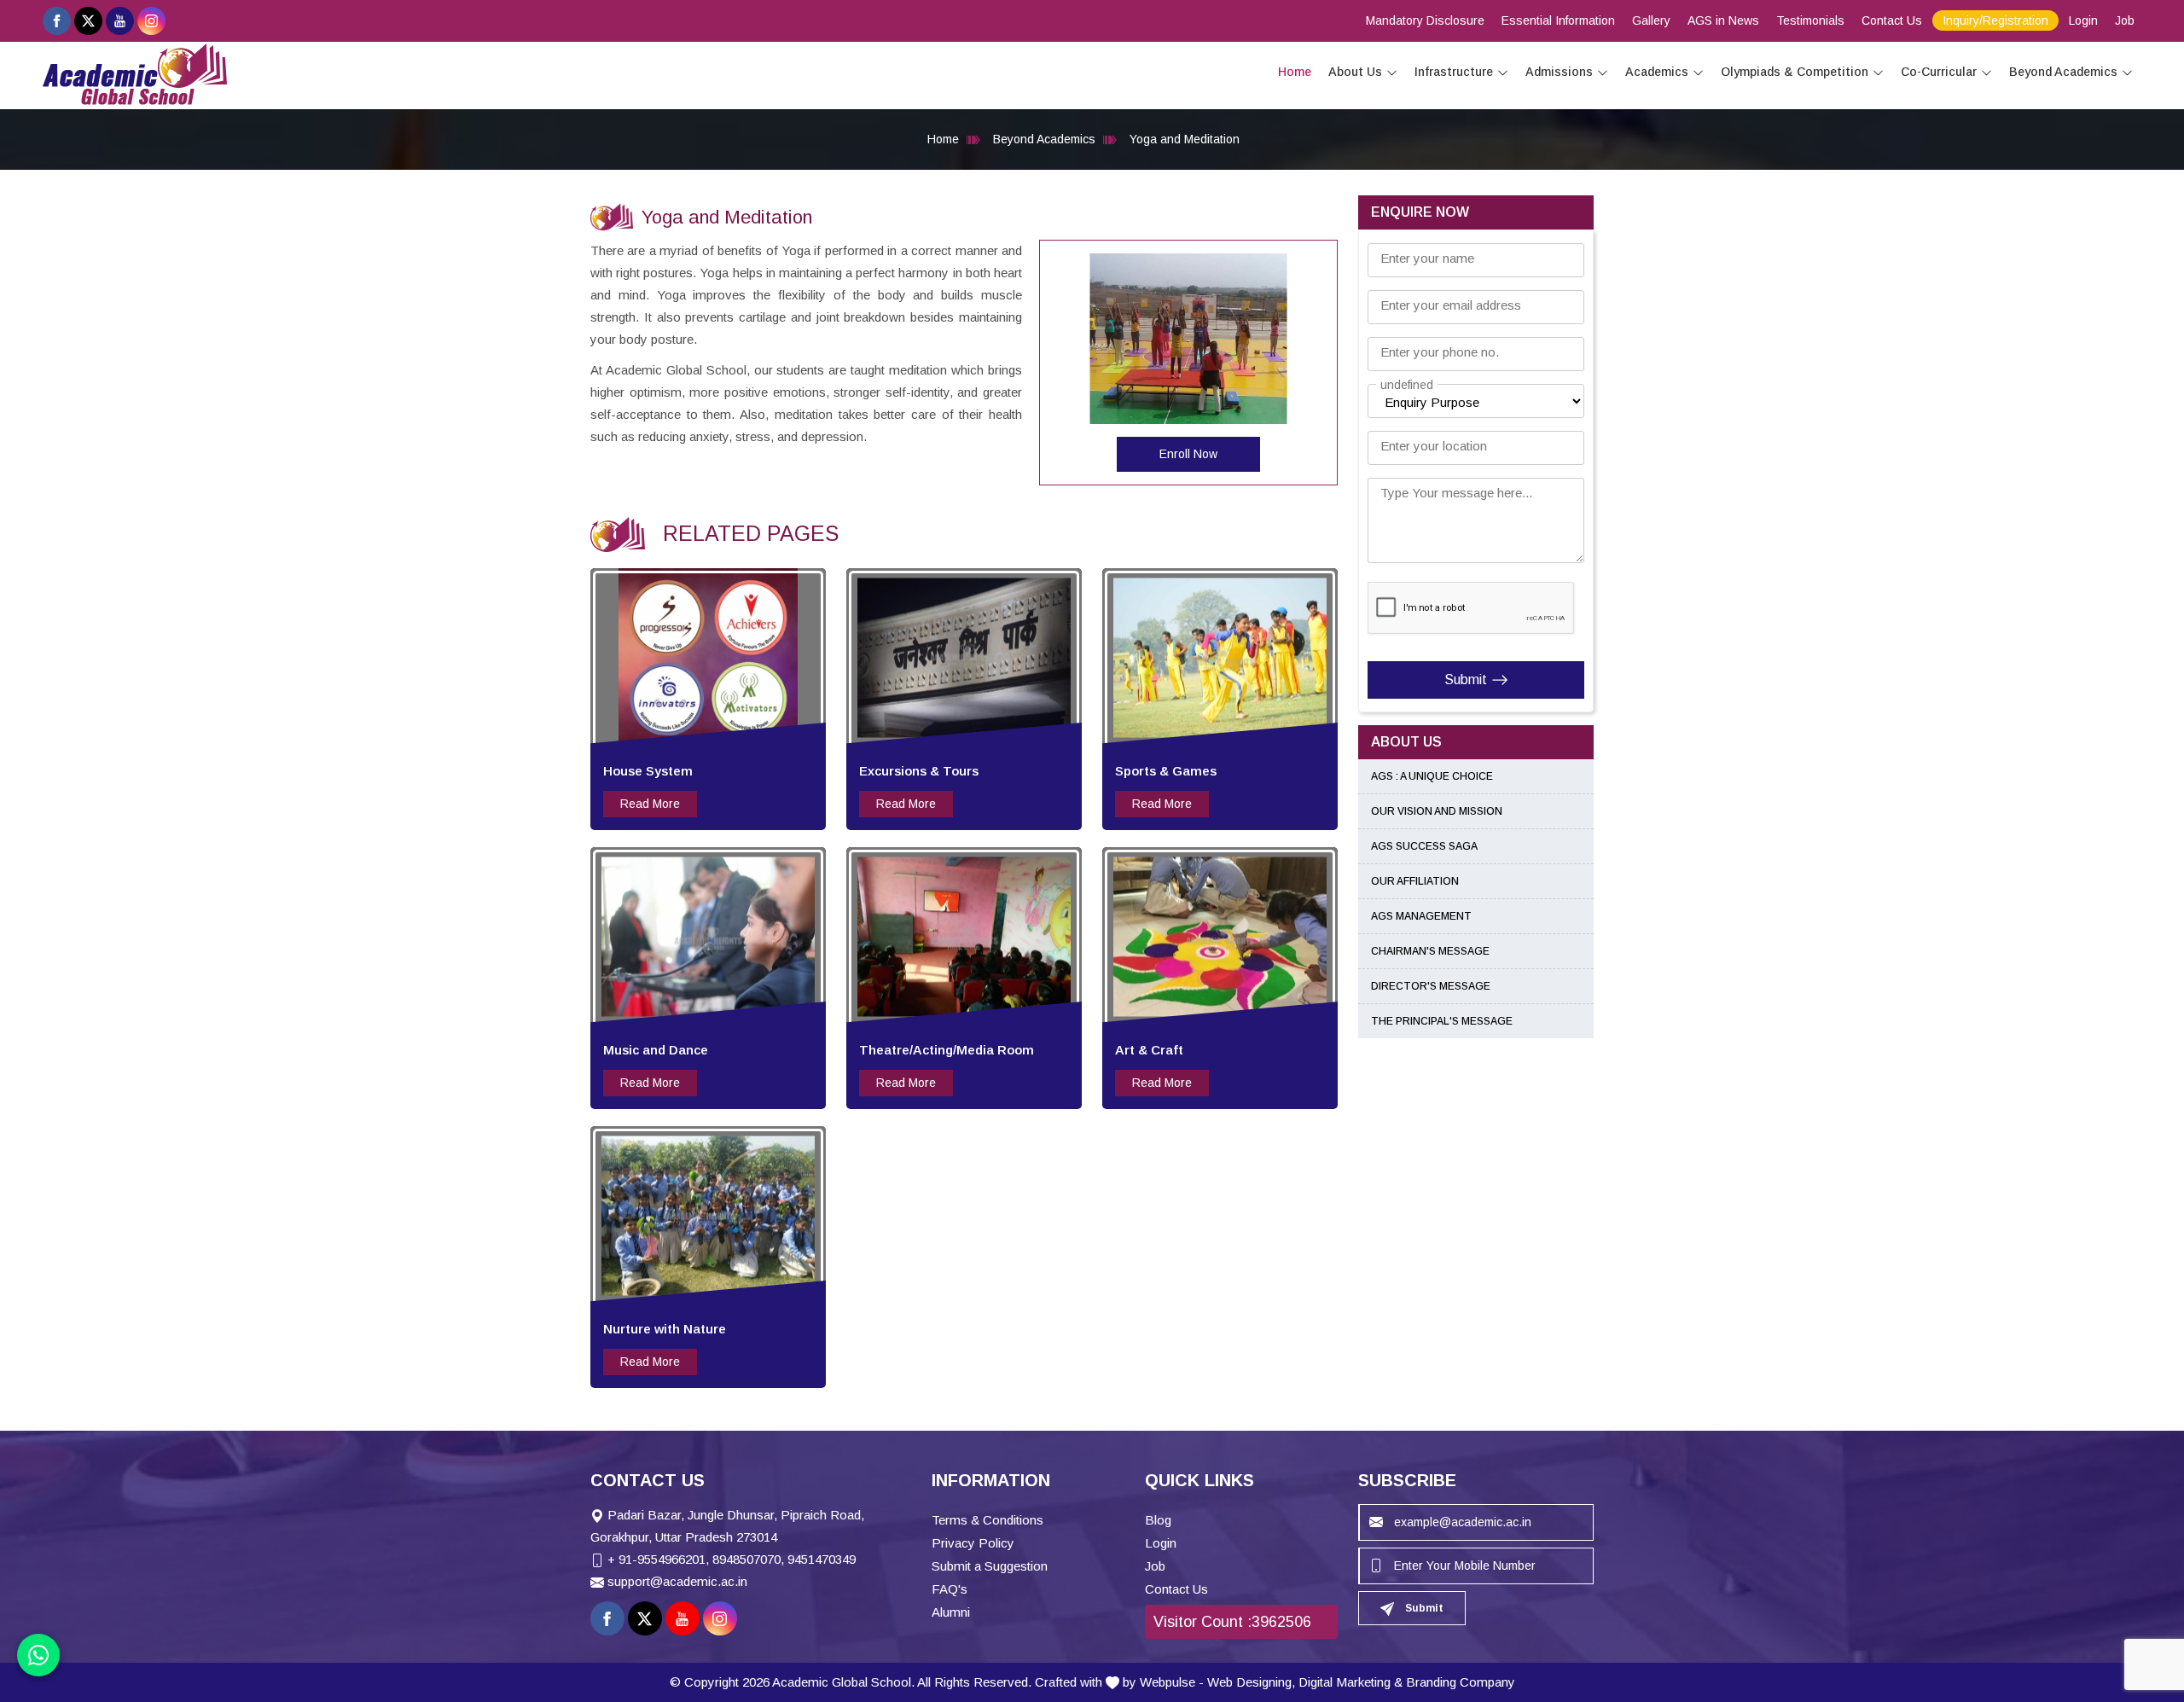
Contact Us (1892, 20)
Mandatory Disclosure (1425, 20)
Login (2083, 20)
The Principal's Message (1442, 1021)
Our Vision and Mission (1437, 811)
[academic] (1392, 72)
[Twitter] (88, 21)
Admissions (1559, 72)
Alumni (951, 1612)
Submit (1466, 680)
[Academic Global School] (135, 74)
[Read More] (708, 658)
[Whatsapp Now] (38, 1655)
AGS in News (1723, 20)
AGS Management (1421, 916)
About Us (1355, 72)
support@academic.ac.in (677, 1581)
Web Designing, (1251, 1682)
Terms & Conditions (987, 1520)
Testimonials (1810, 20)
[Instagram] (720, 1618)
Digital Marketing (1345, 1682)
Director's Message (1431, 986)
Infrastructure (1454, 72)
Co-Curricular (1939, 72)
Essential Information (1558, 20)
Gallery (1651, 20)
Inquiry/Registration (1995, 20)
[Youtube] (120, 21)
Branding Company (1461, 1682)
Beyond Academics (2063, 72)
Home (1295, 72)
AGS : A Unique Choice (1432, 776)
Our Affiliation (1415, 881)
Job (2125, 20)
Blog (1158, 1520)
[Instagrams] (151, 21)
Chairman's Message (1430, 951)
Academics (1657, 72)
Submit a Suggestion (990, 1566)
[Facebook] (57, 21)
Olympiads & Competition (1795, 72)
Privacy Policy (973, 1543)
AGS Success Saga (1424, 846)
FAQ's (950, 1589)
